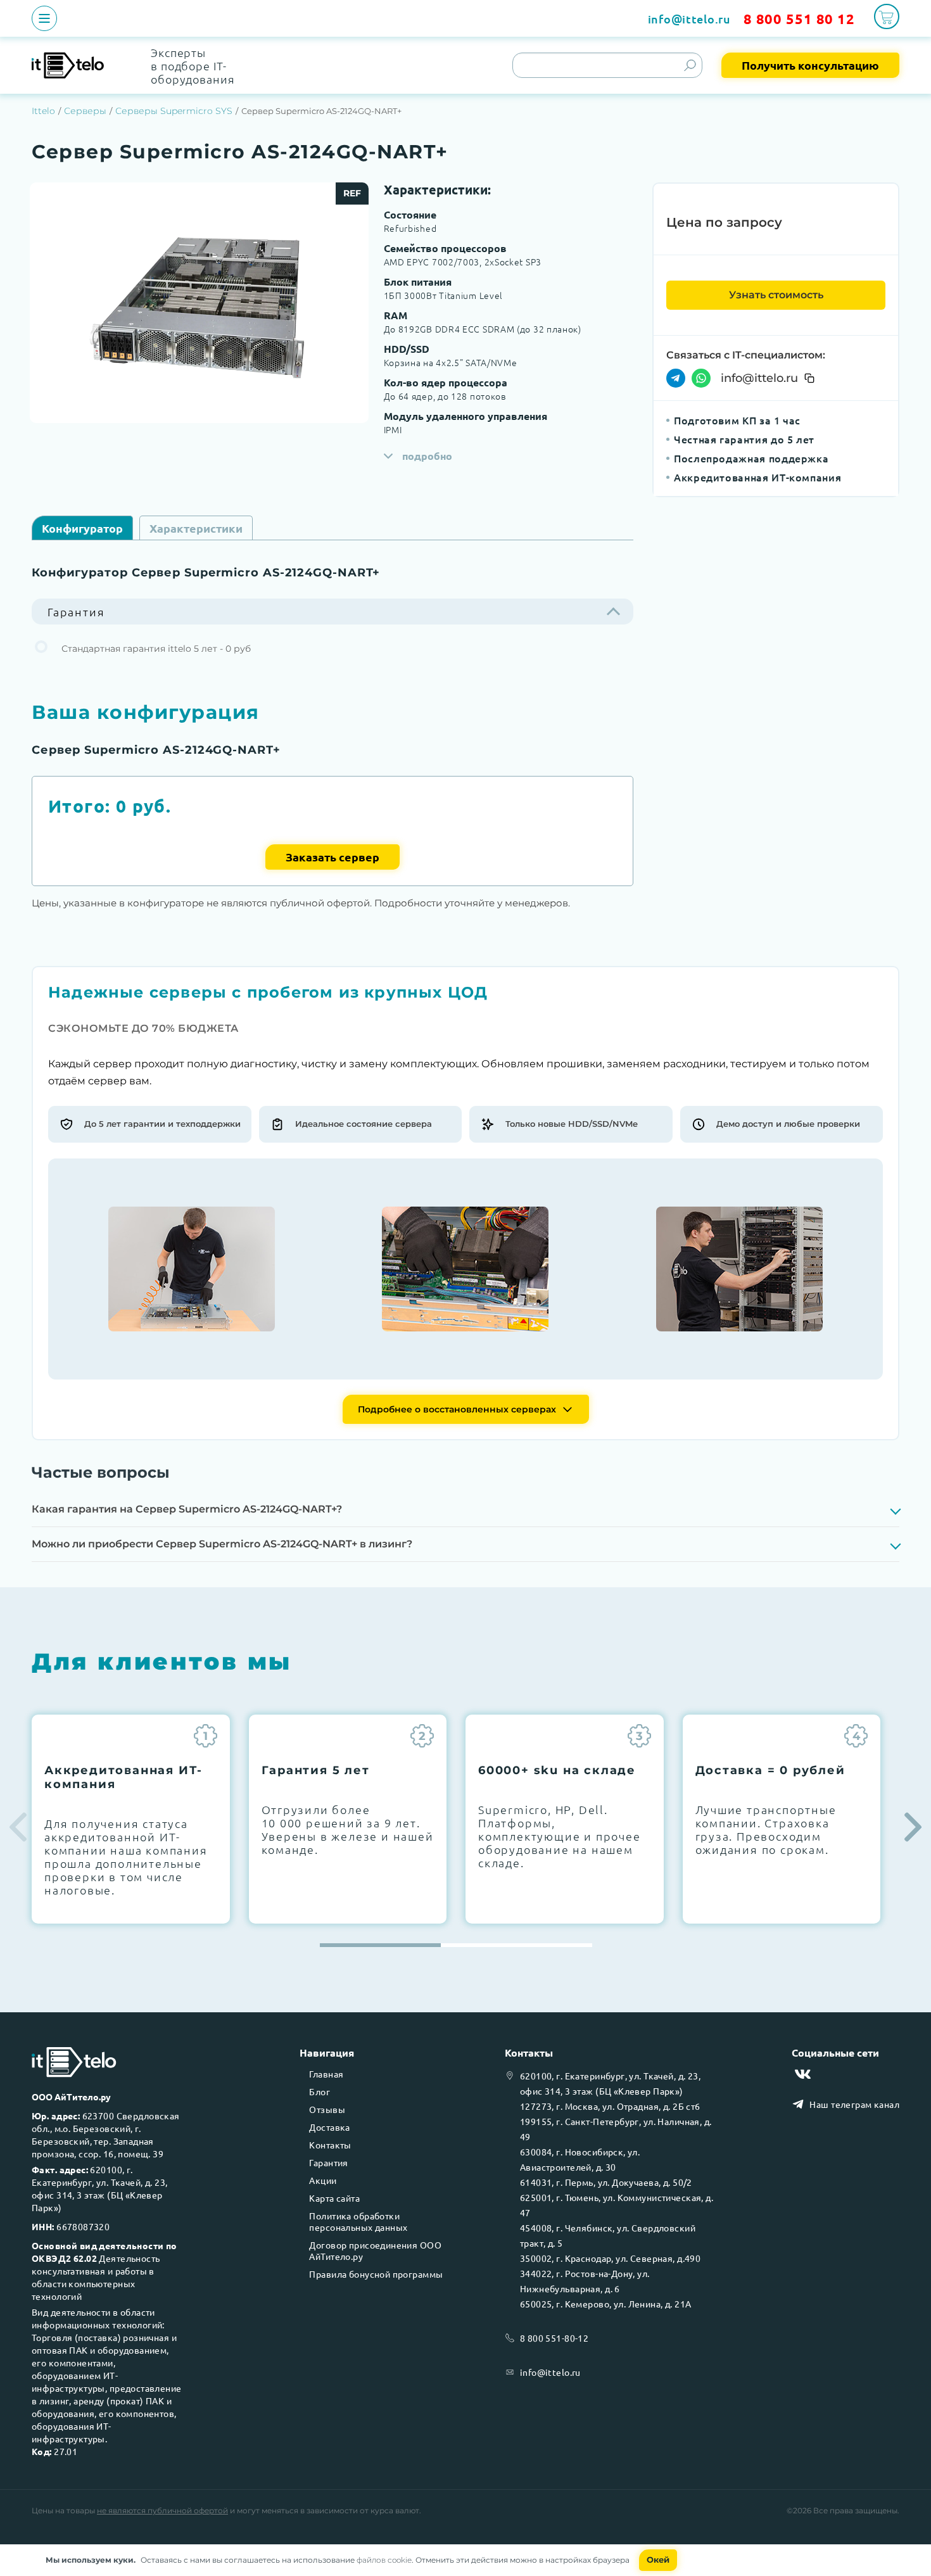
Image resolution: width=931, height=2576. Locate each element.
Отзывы (327, 2109)
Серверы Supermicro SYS (174, 111)
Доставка (329, 2127)
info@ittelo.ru (689, 19)
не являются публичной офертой (162, 2510)
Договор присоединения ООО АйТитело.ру (375, 2250)
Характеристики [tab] (196, 528)
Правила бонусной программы (376, 2274)
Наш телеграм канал (854, 2104)
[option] (199, 303)
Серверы (85, 111)
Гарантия (328, 2162)
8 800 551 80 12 (799, 19)
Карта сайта (334, 2198)
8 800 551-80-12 (554, 2338)
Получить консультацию (810, 65)
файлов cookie (384, 2560)
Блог (320, 2091)
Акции (323, 2180)
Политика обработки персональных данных (358, 2221)
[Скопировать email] (809, 378)
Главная (326, 2074)
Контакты (330, 2145)
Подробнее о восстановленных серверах (457, 1409)
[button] (913, 1827)
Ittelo (43, 111)
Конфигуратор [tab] (82, 528)
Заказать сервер (332, 857)
